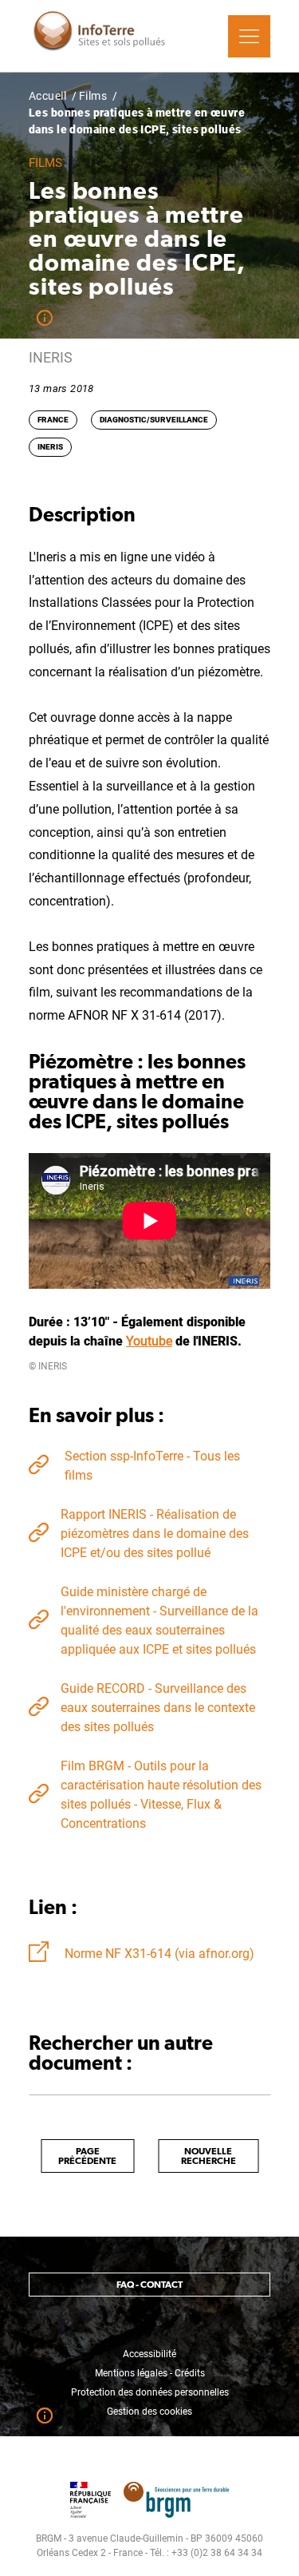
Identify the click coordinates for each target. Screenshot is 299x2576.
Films (93, 96)
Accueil (47, 96)
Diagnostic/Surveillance (154, 420)
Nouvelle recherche (209, 2156)
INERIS (50, 447)
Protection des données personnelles (150, 2392)
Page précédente (87, 2156)
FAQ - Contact (149, 2285)
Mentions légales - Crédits (150, 2373)
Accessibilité (149, 2354)
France (53, 420)
